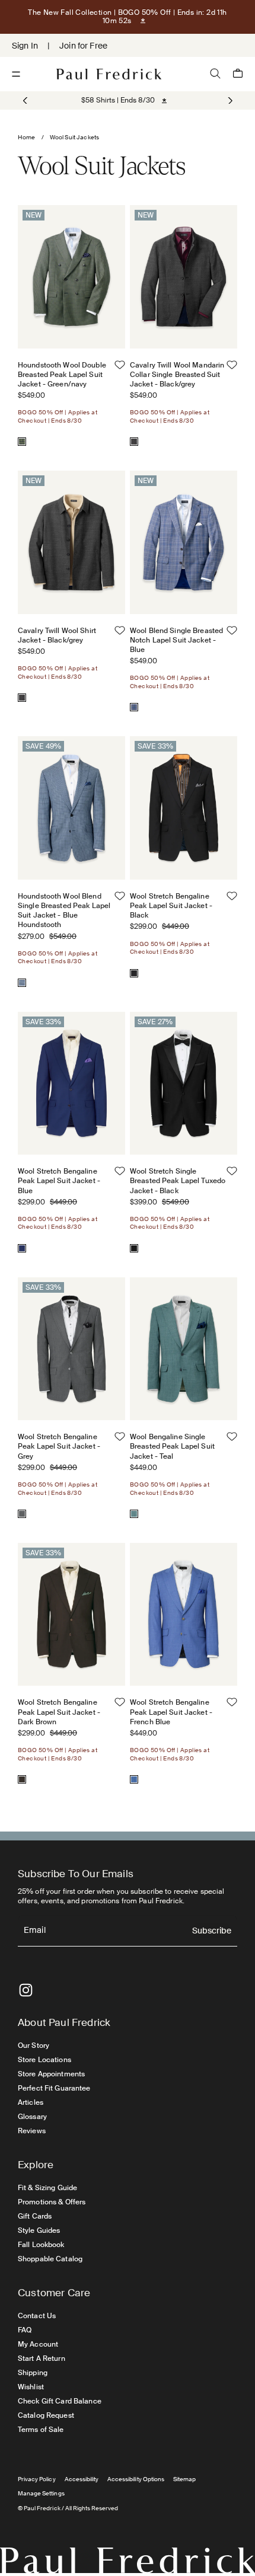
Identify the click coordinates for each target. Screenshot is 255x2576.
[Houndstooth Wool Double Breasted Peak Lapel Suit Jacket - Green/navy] (22, 442)
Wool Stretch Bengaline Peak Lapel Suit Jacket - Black (171, 906)
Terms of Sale (41, 2430)
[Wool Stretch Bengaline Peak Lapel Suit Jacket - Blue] (22, 1248)
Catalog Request (46, 2415)
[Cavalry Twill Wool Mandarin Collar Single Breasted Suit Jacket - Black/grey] (134, 442)
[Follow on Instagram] (26, 1990)
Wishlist (31, 2387)
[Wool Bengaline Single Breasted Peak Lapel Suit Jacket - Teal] (134, 1514)
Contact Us (37, 2316)
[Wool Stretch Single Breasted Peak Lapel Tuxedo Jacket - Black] (134, 1248)
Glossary (32, 2117)
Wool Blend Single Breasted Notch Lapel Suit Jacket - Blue (176, 640)
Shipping (33, 2373)
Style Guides (39, 2230)
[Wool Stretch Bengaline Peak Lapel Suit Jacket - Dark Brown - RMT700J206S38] (71, 1614)
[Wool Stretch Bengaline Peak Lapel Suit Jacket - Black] (134, 973)
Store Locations (44, 2060)
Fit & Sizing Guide (47, 2188)
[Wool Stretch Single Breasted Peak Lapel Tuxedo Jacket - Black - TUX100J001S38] (184, 1083)
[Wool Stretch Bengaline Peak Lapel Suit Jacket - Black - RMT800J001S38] (184, 808)
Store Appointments (51, 2074)
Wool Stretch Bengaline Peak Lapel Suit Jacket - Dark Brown (59, 1712)
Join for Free (83, 46)
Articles (31, 2102)
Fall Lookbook (41, 2245)
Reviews (32, 2131)
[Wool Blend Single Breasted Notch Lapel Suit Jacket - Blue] (134, 707)
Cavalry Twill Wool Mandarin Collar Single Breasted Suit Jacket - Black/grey (177, 375)
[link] (118, 100)
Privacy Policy (37, 2479)
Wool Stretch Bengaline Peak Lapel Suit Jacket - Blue (59, 1181)
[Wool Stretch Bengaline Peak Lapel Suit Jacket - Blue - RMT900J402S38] (71, 1083)
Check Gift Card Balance (60, 2401)
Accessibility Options (136, 2479)
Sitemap (184, 2479)
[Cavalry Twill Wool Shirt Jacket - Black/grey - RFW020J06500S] (71, 542)
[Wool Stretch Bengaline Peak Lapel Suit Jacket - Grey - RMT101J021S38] (71, 1349)
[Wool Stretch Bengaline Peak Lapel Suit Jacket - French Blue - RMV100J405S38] (184, 1614)
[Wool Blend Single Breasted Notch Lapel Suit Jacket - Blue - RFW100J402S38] (184, 542)
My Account (38, 2344)
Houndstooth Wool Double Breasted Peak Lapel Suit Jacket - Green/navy (62, 375)
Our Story (34, 2046)
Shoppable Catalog (50, 2259)
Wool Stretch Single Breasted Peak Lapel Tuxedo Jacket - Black (178, 1181)
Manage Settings (41, 2493)
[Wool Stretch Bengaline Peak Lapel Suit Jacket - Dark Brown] (22, 1779)
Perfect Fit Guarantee (54, 2088)
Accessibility (82, 2479)
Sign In (25, 46)
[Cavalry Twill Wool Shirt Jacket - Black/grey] (22, 698)
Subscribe (212, 1931)
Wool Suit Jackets (74, 137)
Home (27, 137)
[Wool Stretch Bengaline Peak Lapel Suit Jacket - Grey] (22, 1514)
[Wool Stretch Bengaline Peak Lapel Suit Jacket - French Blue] (134, 1779)
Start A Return (42, 2358)
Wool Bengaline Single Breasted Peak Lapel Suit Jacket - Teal (172, 1446)
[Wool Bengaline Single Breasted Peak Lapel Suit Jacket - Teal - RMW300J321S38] (184, 1349)
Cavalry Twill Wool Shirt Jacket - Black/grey (57, 635)
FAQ (25, 2330)
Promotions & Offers (52, 2202)
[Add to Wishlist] (120, 365)
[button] (229, 101)
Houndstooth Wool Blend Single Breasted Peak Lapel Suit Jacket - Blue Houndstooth (64, 911)
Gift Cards (35, 2216)
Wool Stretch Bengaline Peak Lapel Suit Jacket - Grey (59, 1446)
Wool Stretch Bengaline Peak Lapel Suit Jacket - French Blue (171, 1712)
